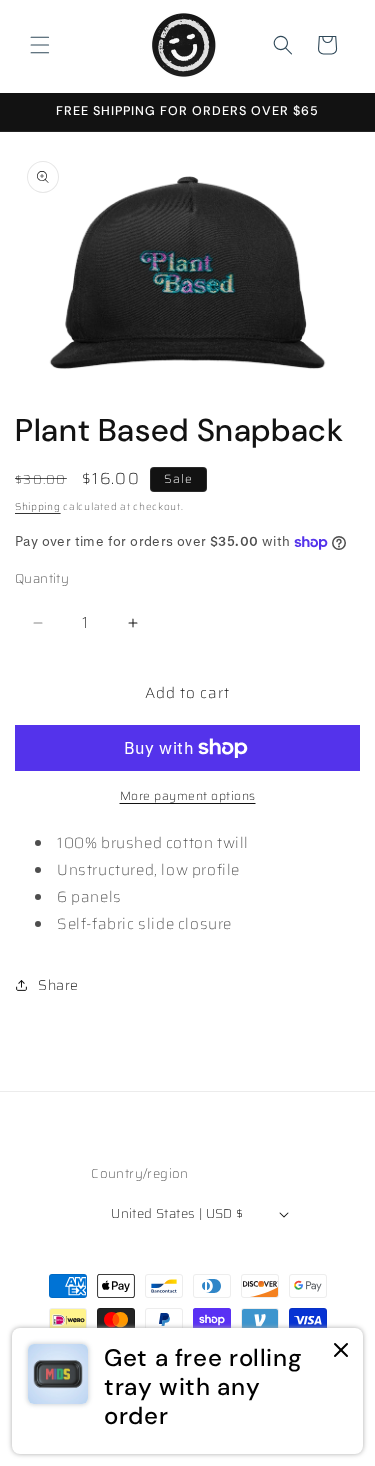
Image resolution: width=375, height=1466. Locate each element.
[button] (40, 45)
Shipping (38, 506)
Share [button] (58, 985)
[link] (187, 1391)
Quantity (42, 579)
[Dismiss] (341, 1351)
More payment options (188, 796)
